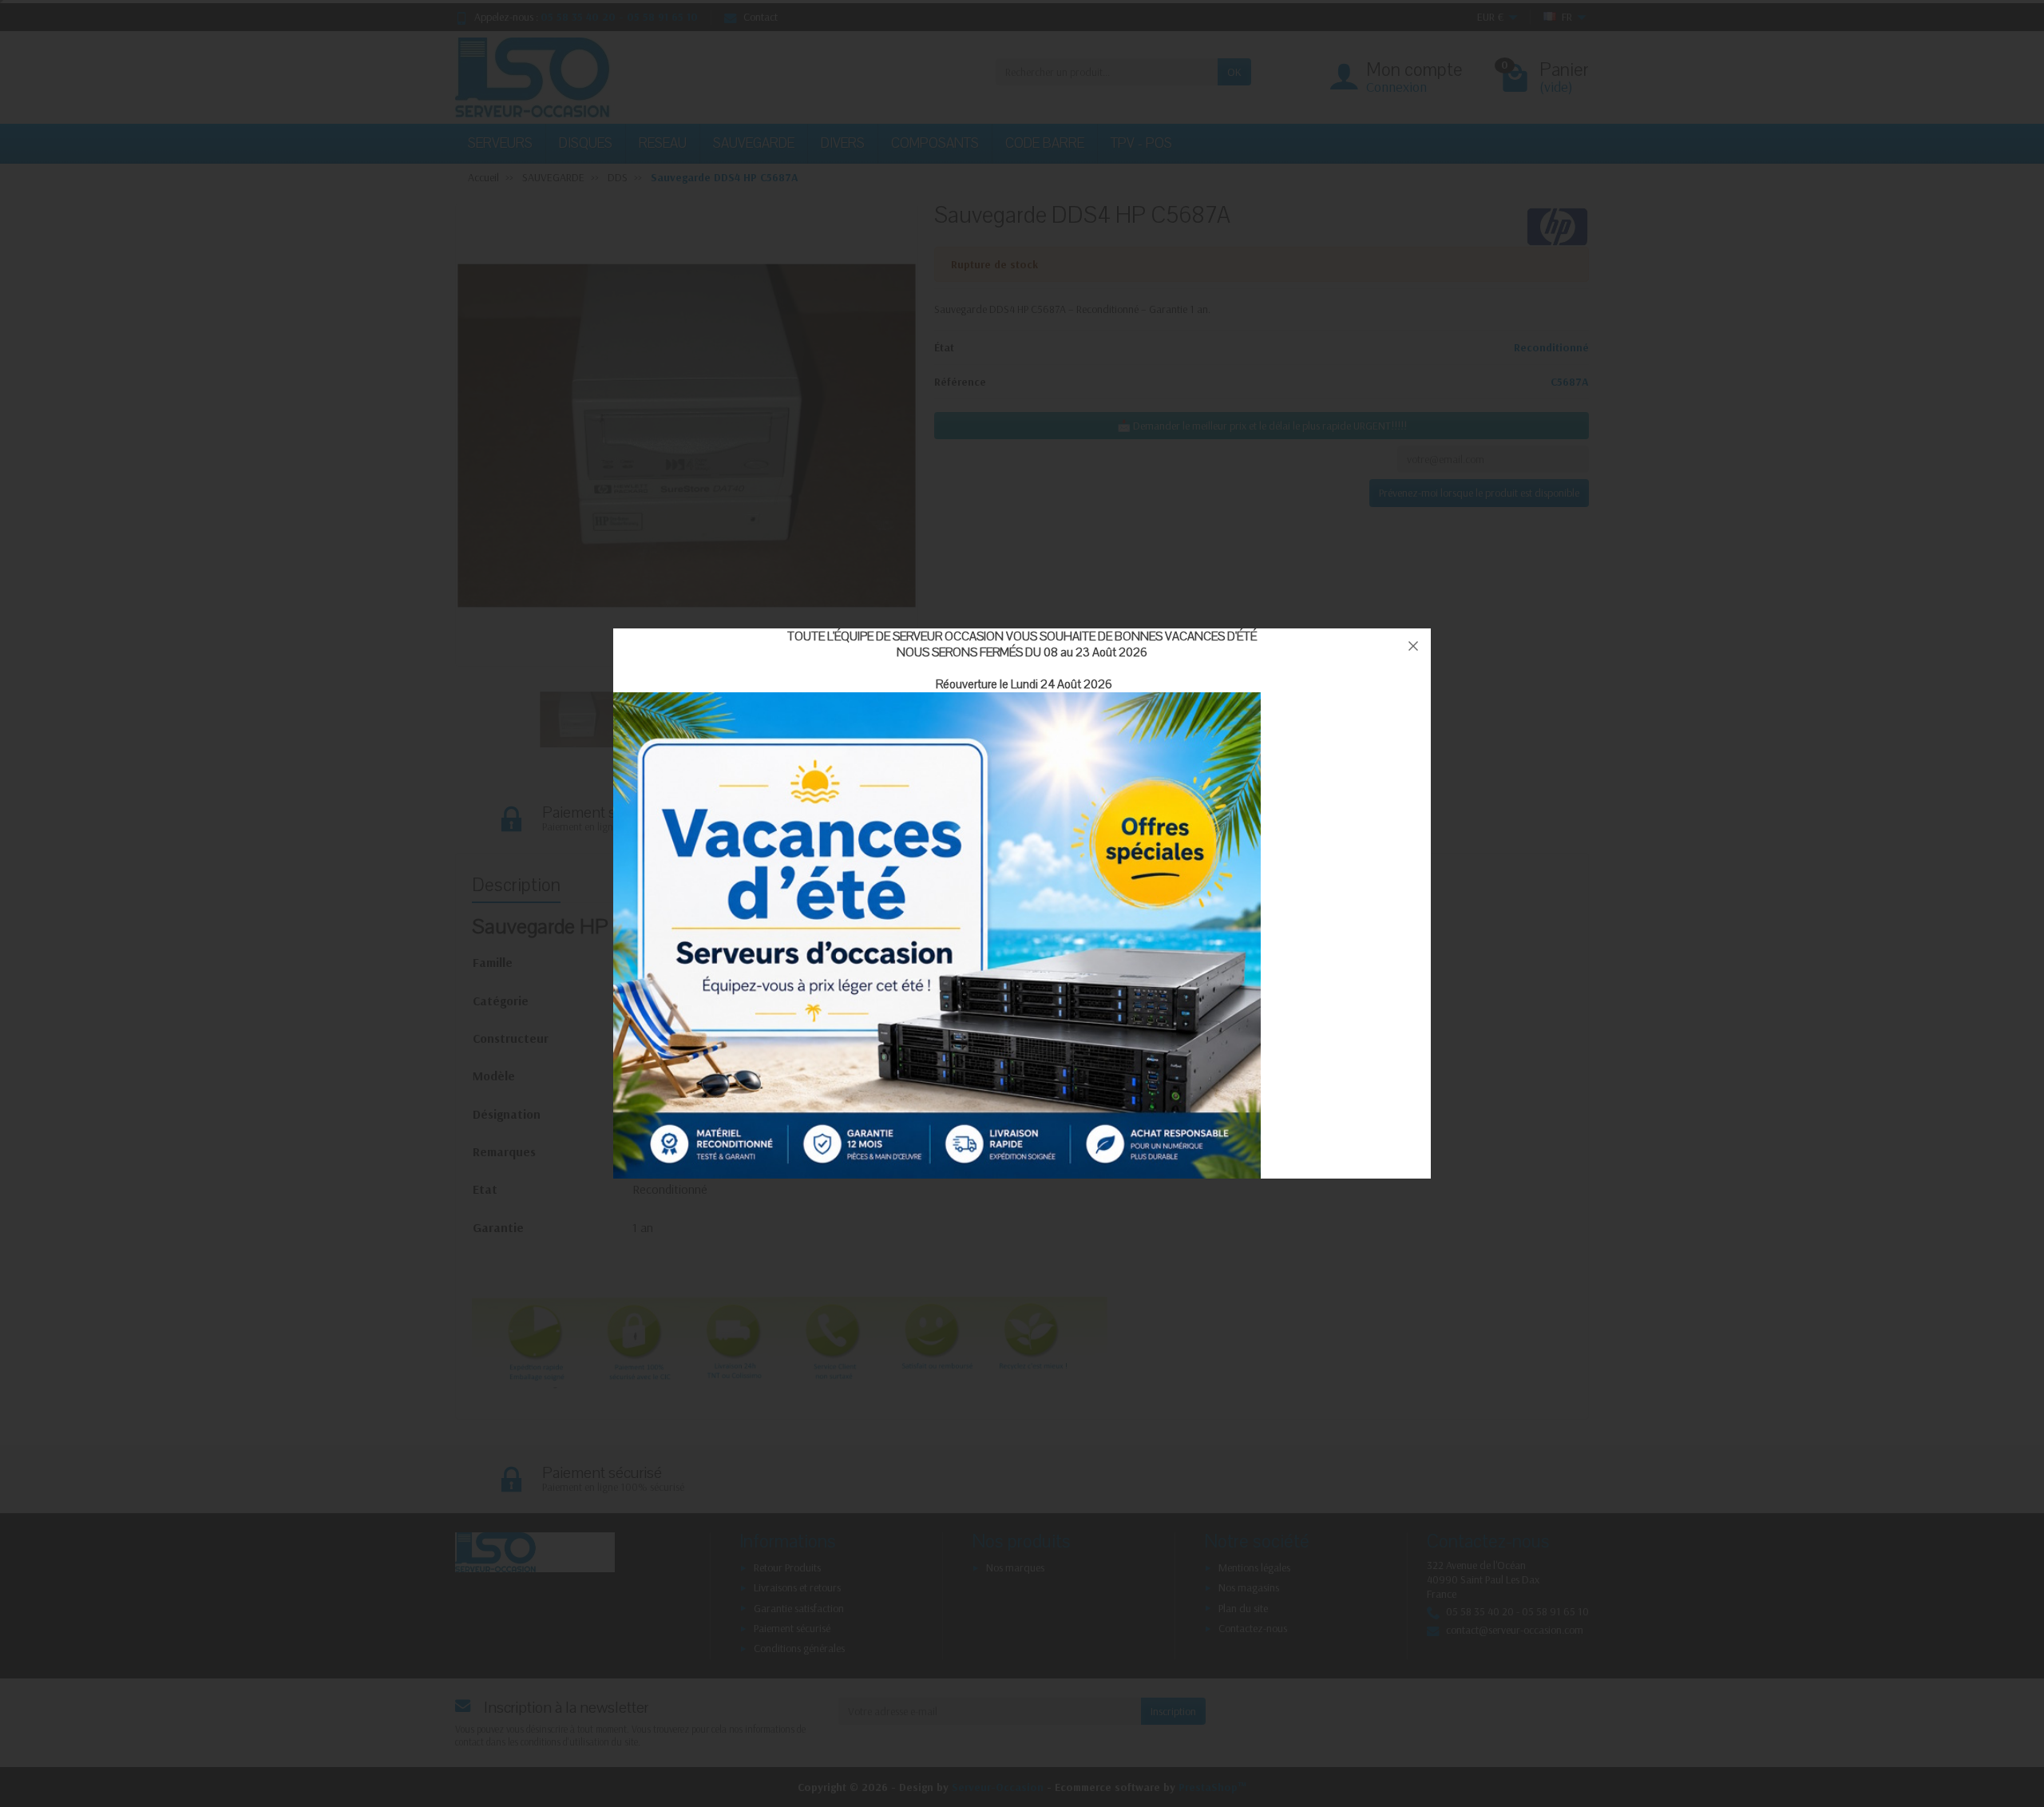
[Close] (1413, 646)
